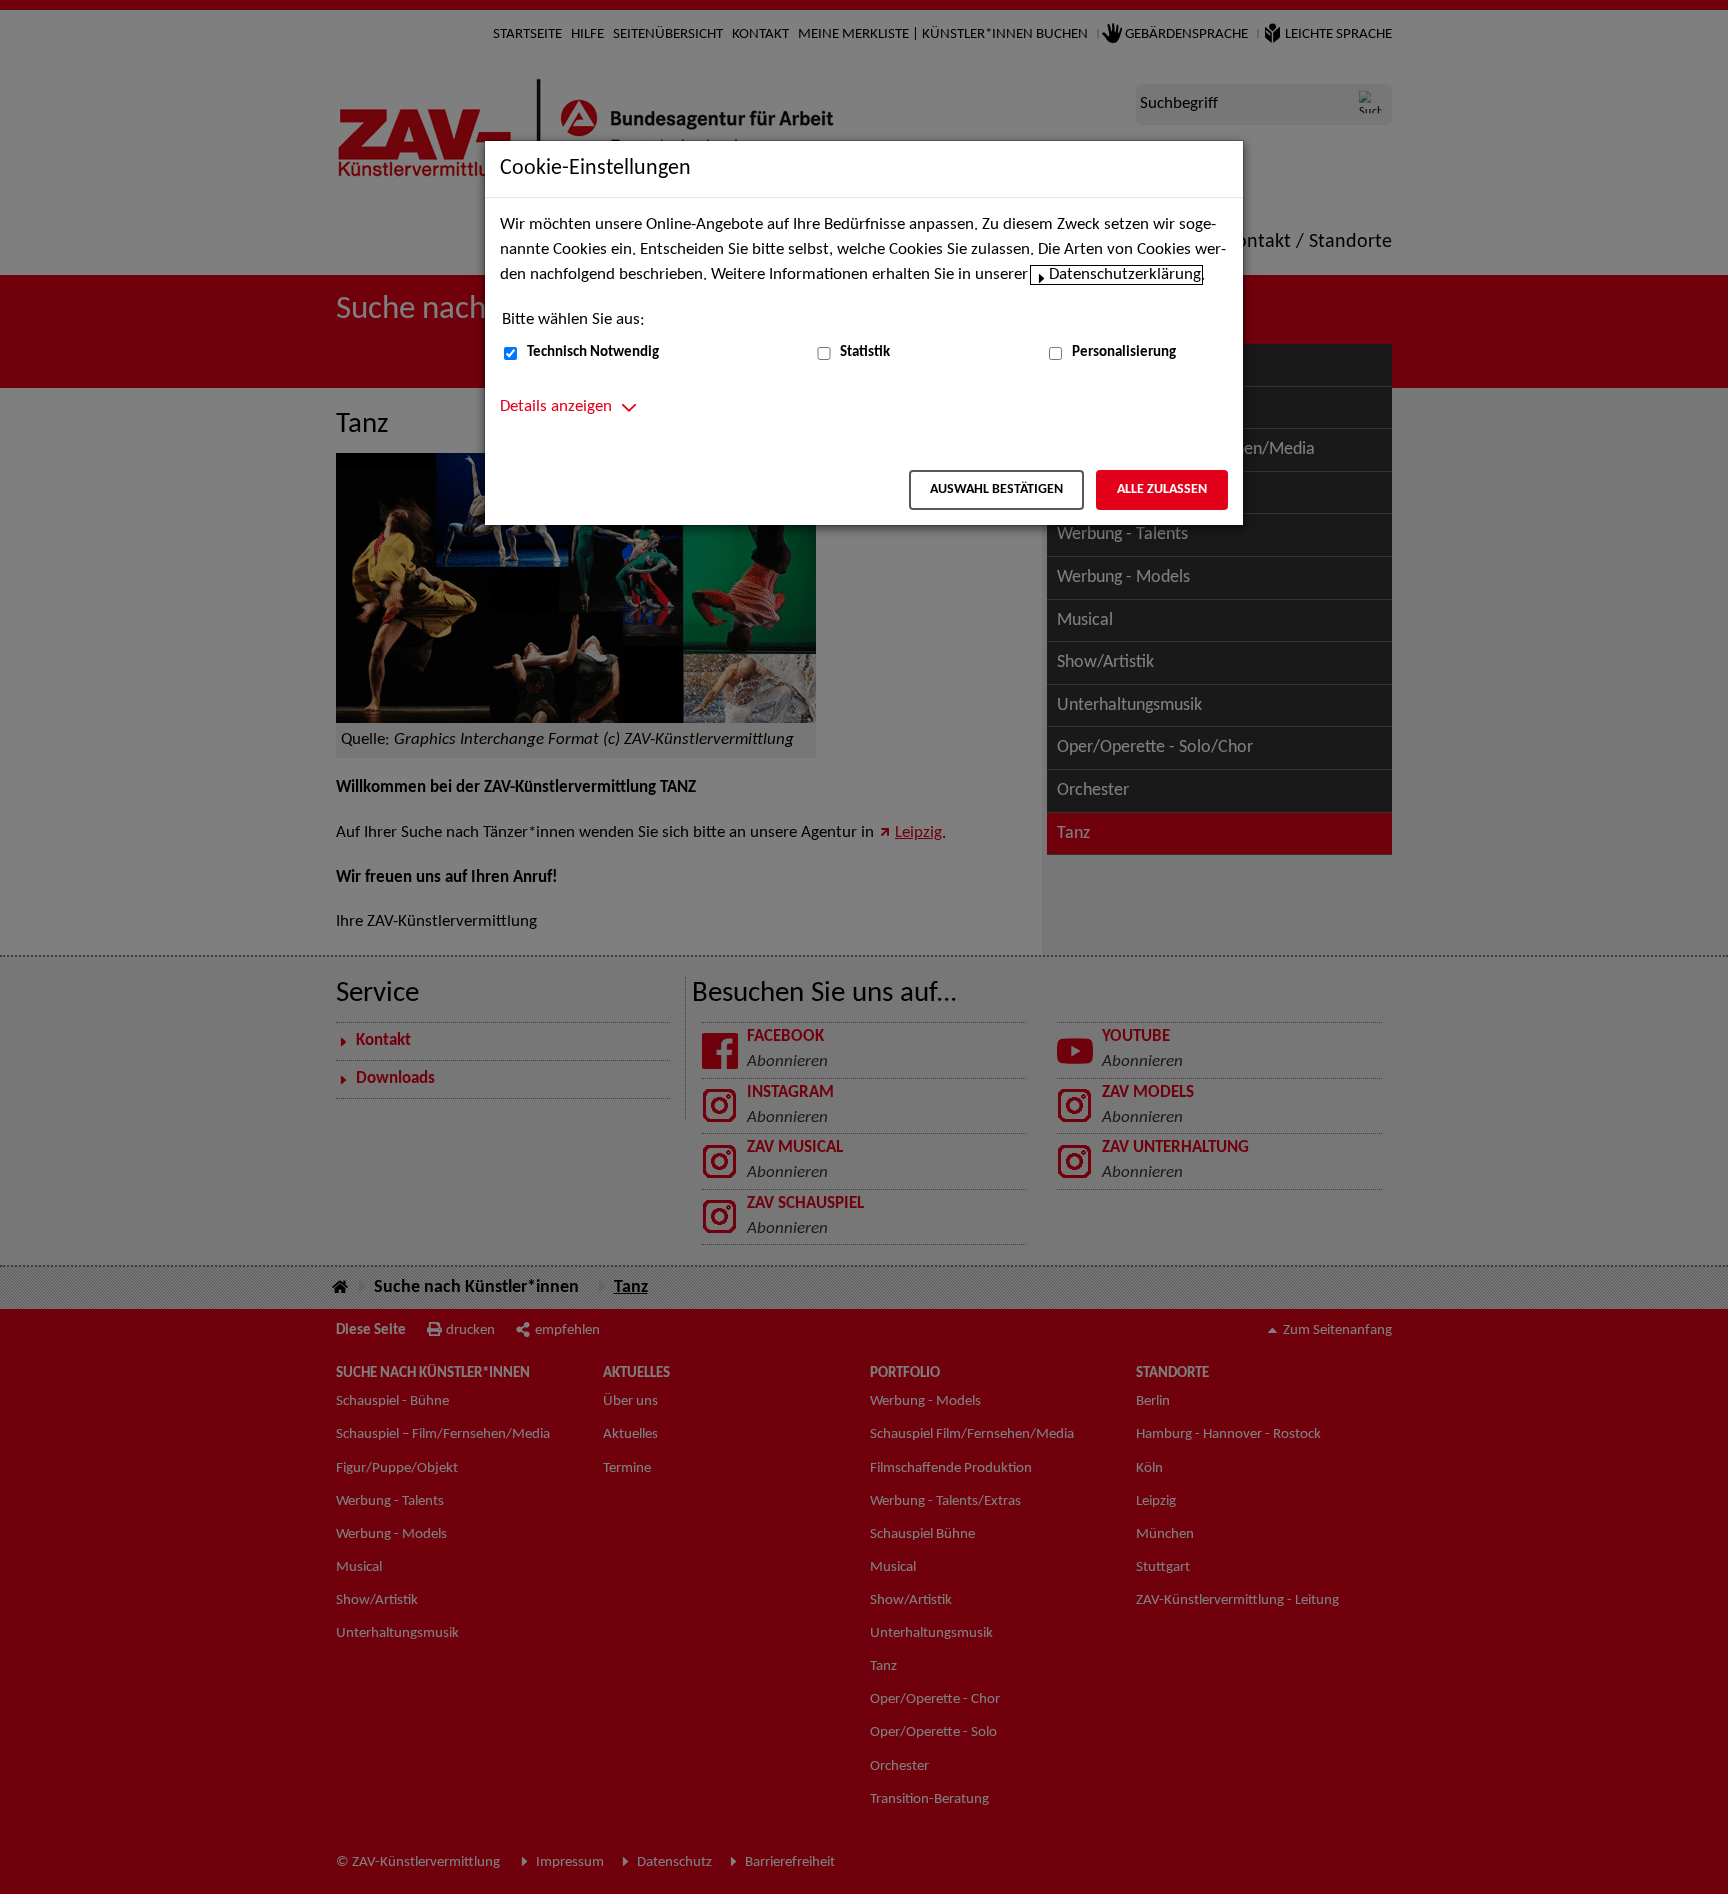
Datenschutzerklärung (1125, 275)
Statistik (865, 352)
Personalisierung (1124, 352)
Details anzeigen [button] (556, 407)
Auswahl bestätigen (996, 489)
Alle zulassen (1162, 489)
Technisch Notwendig (593, 352)
